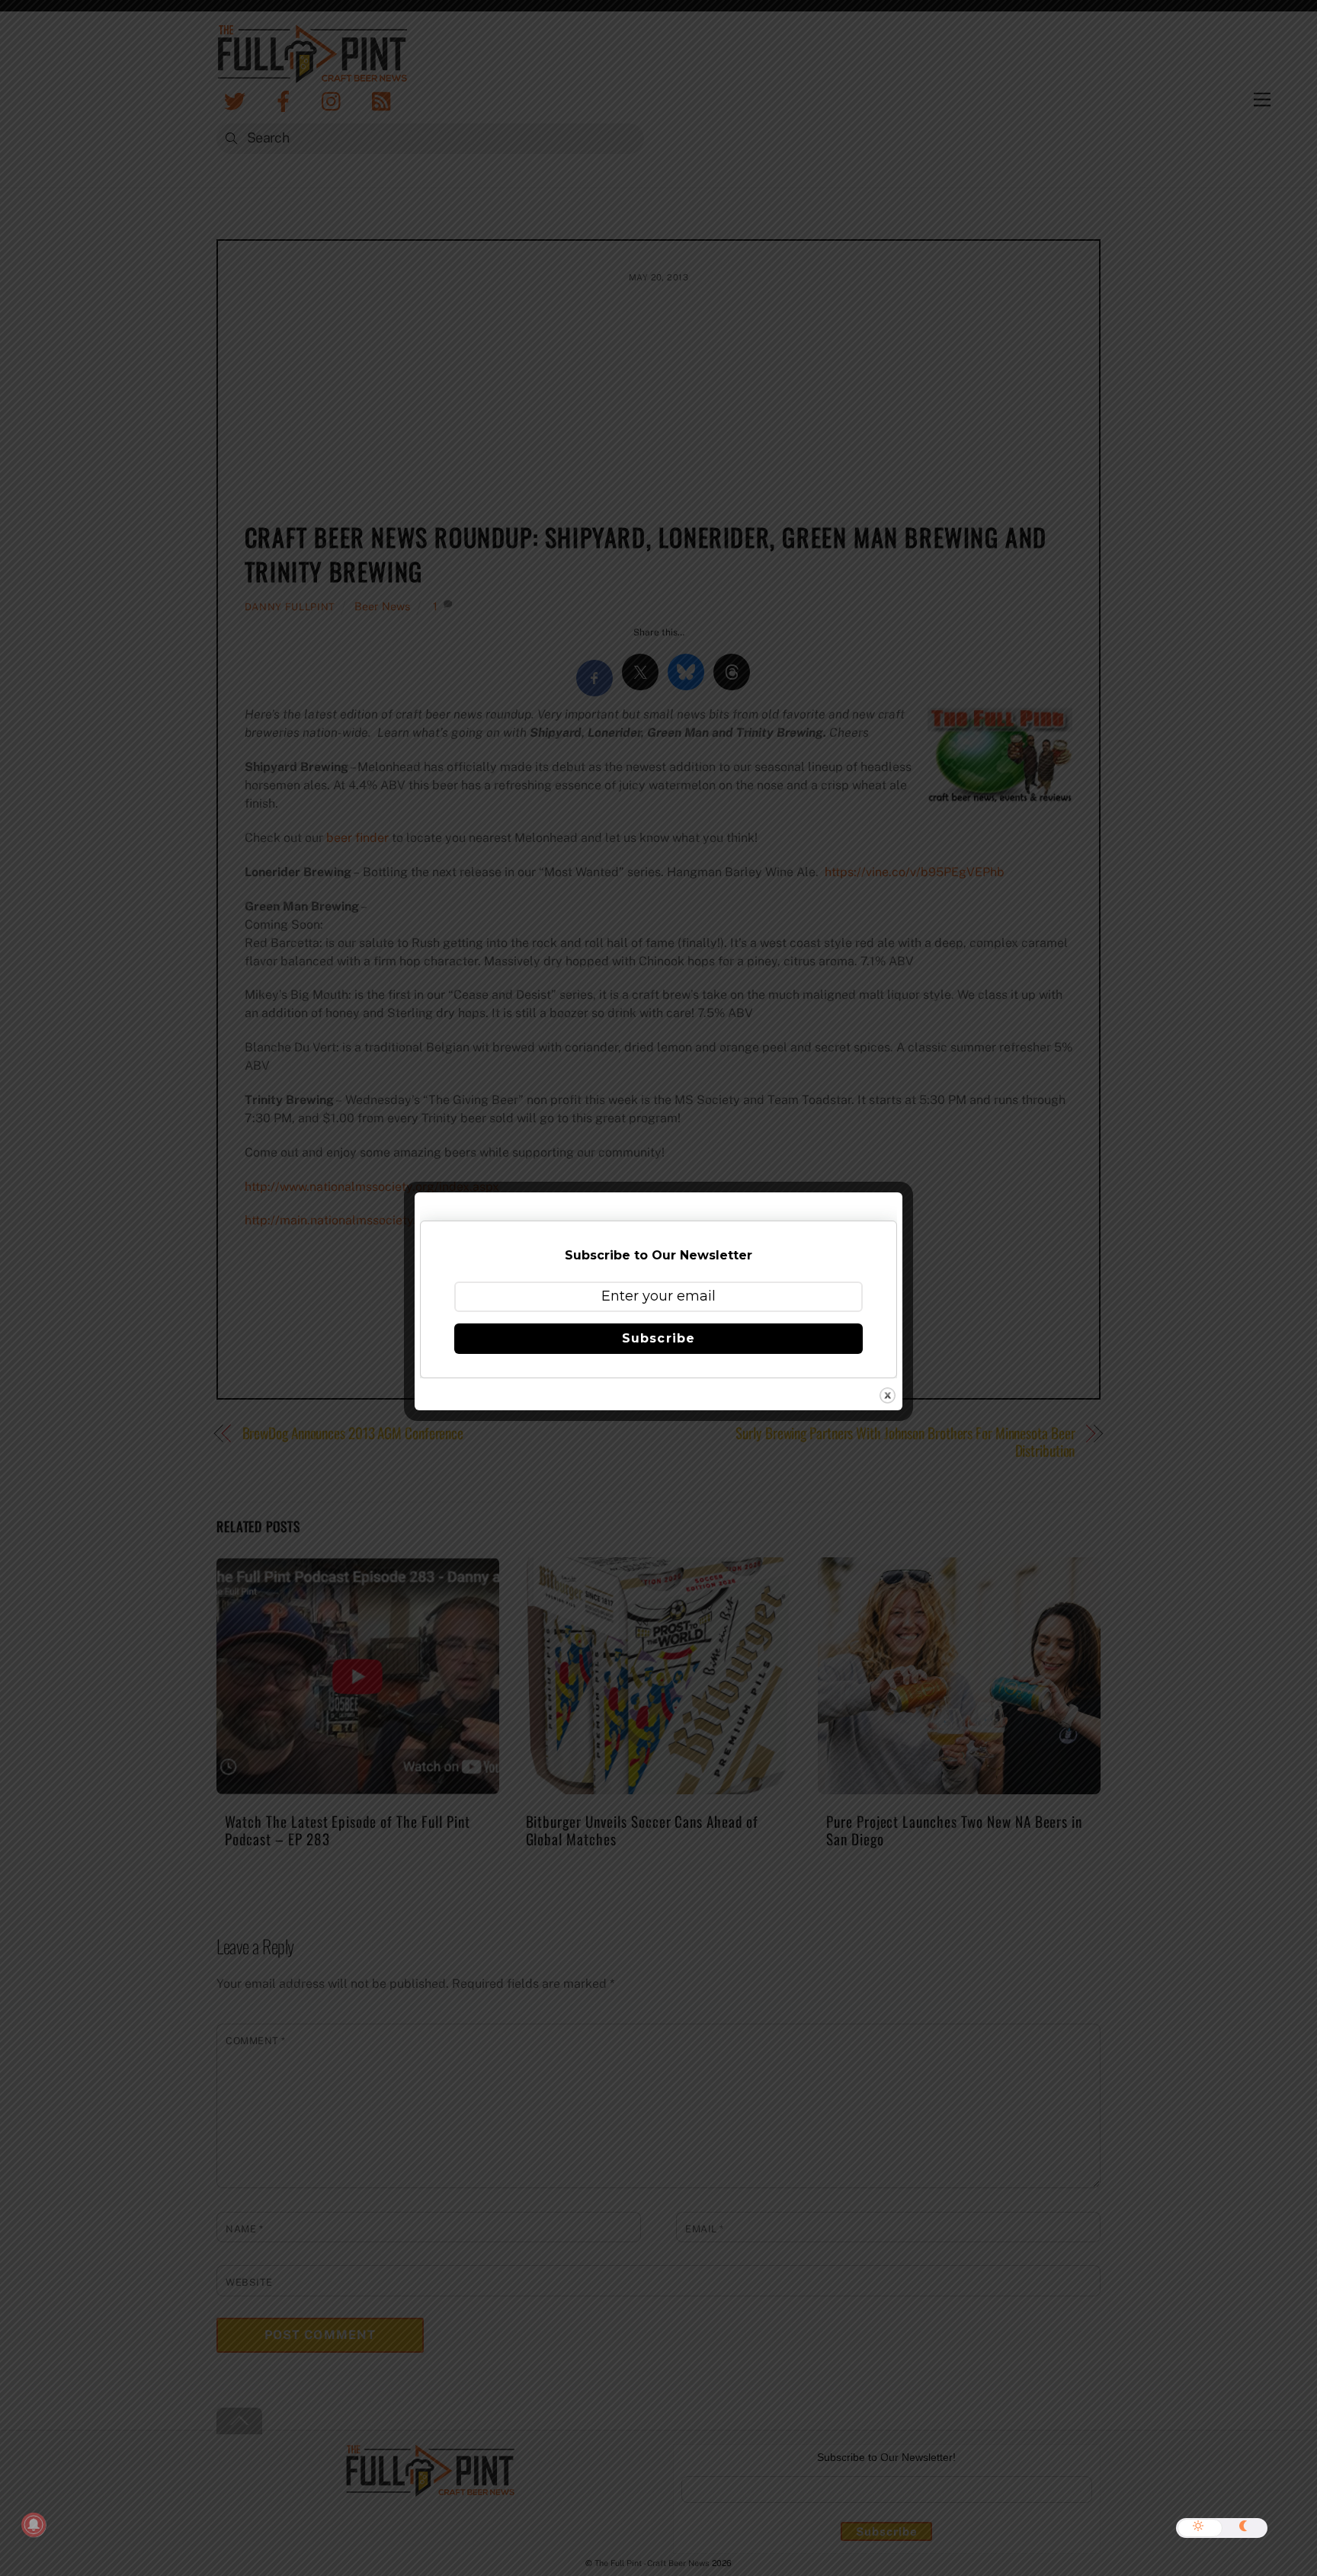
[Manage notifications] (34, 2525)
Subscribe (658, 1338)
